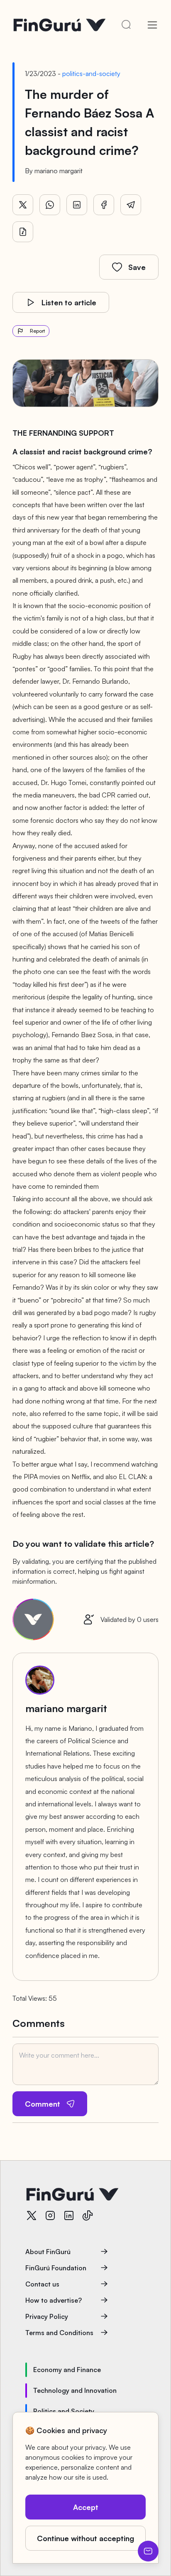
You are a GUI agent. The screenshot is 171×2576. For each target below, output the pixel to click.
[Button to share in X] (23, 205)
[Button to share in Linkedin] (77, 205)
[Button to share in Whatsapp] (50, 205)
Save (137, 267)
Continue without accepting (85, 2538)
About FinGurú (48, 2252)
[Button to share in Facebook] (104, 205)
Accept (86, 2507)
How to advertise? (54, 2300)
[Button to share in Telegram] (131, 205)
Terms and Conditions (59, 2333)
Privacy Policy (47, 2316)
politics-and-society (91, 74)
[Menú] (152, 25)
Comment (43, 2104)
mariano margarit (59, 171)
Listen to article (69, 302)
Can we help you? (148, 2551)
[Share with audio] (23, 232)
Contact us (42, 2284)
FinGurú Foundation (56, 2268)
